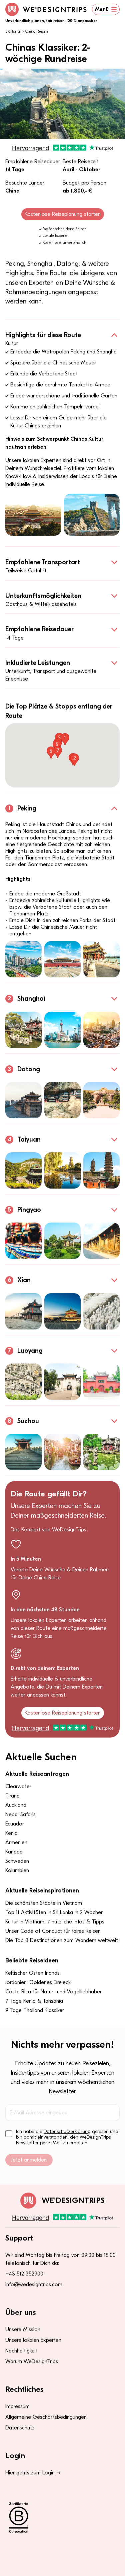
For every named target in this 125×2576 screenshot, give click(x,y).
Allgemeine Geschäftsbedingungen (46, 2417)
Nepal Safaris (20, 1814)
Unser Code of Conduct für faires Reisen (53, 1931)
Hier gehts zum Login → (33, 2473)
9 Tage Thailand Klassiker (35, 2010)
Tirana (12, 1796)
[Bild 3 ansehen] (101, 959)
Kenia (11, 1833)
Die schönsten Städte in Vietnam (44, 1903)
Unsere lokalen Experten (33, 2340)
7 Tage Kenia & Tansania (34, 2001)
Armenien (16, 1842)
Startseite (13, 31)
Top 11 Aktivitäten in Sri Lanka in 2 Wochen (54, 1912)
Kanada (14, 1852)
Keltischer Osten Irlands (32, 1973)
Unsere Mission (23, 2329)
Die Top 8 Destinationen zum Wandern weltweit (62, 1940)
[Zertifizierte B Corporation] (62, 2518)
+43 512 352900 (24, 2274)
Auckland (16, 1805)
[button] (65, 739)
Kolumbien (17, 1870)
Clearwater (18, 1787)
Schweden (17, 1861)
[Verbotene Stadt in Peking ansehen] (33, 515)
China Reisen (37, 31)
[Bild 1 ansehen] (23, 959)
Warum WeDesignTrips (32, 2361)
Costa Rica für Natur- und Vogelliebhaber (53, 1992)
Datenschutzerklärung (67, 2131)
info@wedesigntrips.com (34, 2285)
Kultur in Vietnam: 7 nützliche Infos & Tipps (55, 1922)
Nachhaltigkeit (21, 2351)
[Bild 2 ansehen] (62, 959)
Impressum (17, 2406)
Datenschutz (20, 2428)
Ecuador (15, 1824)
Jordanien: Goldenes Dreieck (38, 1982)
